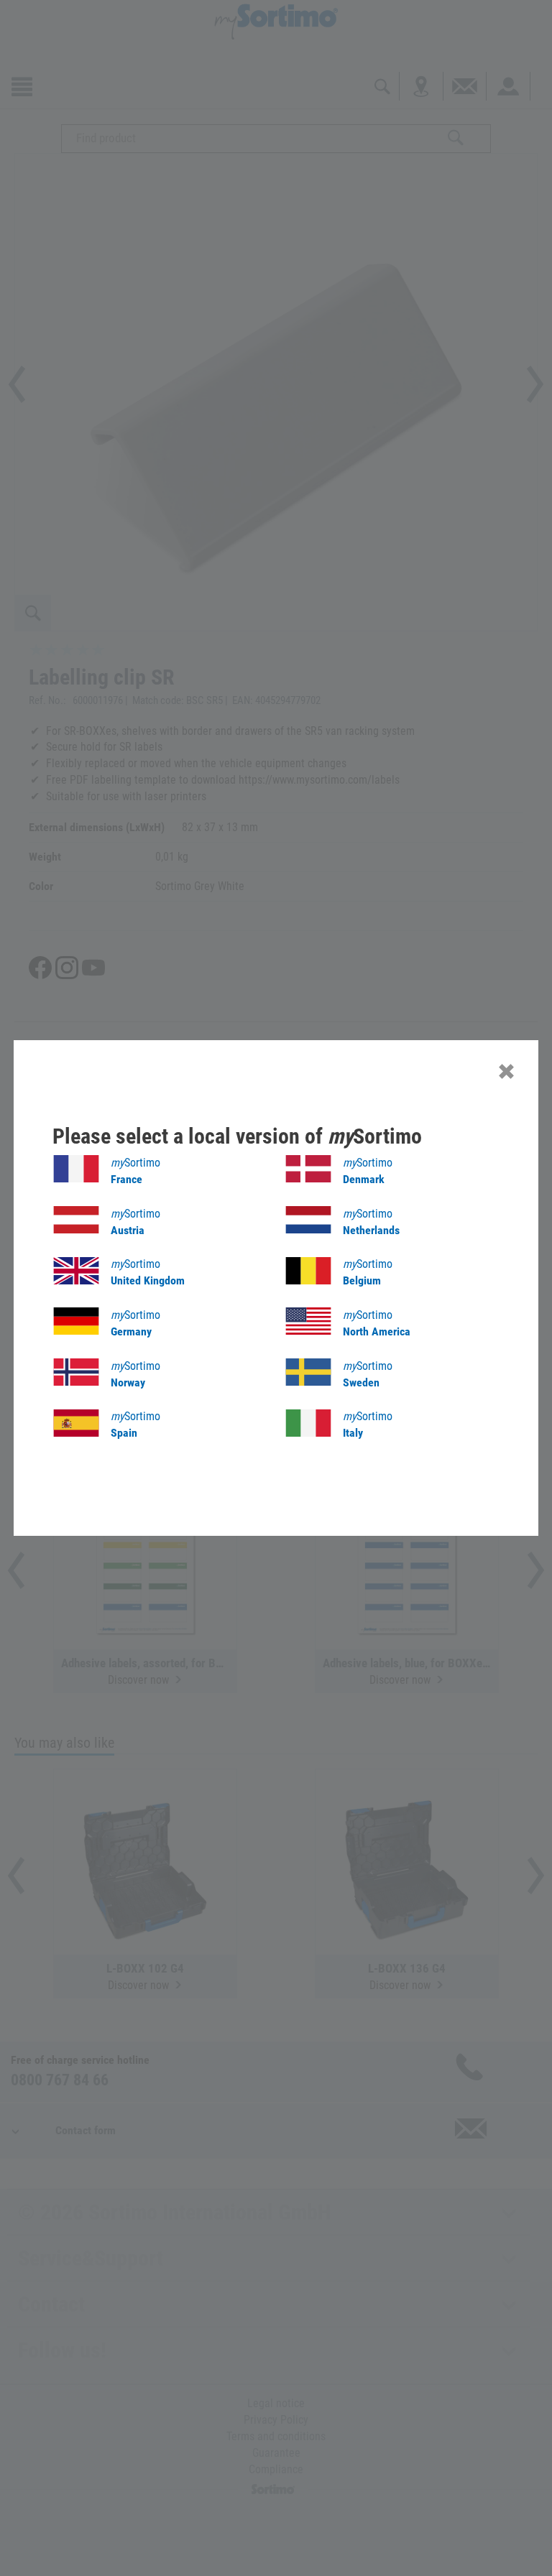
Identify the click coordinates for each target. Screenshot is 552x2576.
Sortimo (135, 1171)
